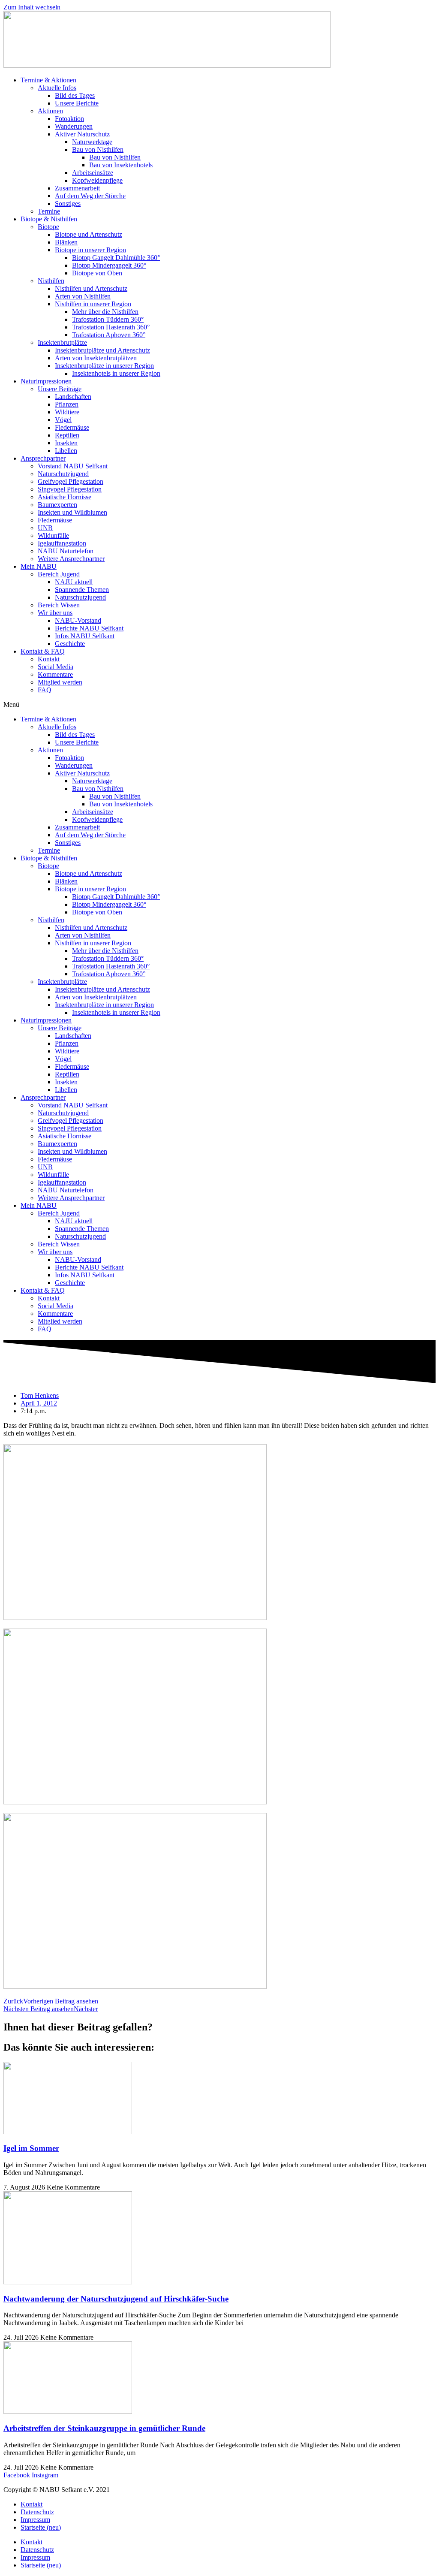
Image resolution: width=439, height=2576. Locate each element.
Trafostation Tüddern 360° (108, 319)
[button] (219, 705)
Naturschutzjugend (63, 474)
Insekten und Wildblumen (72, 512)
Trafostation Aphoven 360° (109, 335)
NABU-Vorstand (78, 620)
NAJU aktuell (74, 582)
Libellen (66, 451)
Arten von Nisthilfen (83, 296)
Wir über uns (55, 613)
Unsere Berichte (77, 103)
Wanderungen (74, 126)
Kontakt (49, 659)
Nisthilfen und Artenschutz (91, 288)
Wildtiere (67, 412)
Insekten (66, 443)
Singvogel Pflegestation (70, 489)
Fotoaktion (69, 119)
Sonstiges (68, 204)
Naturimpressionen (46, 381)
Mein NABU (39, 566)
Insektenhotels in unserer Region (116, 373)
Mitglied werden (60, 682)
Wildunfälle (53, 535)
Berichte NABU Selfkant (89, 628)
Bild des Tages (75, 95)
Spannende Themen (82, 590)
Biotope (48, 227)
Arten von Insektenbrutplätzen (96, 358)
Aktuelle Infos (57, 88)
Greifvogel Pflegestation (71, 481)
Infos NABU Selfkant (85, 636)
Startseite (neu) (41, 2527)
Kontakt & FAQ (43, 651)
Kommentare (55, 674)
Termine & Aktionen (48, 80)
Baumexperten (57, 505)
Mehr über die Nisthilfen (105, 312)
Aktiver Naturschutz (82, 134)
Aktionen (50, 111)
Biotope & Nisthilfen (49, 219)
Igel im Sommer (31, 2148)
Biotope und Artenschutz (89, 234)
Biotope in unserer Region (90, 250)
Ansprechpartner (43, 458)
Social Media (56, 667)
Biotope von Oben (97, 273)
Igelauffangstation (62, 543)
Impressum (35, 2520)
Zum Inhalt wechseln (32, 7)
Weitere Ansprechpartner (71, 559)
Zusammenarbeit (77, 188)
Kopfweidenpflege (97, 180)
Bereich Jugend (59, 574)
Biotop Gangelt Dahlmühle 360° (116, 258)
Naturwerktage (92, 142)
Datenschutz (37, 2512)
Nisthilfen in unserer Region (93, 304)
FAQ (45, 690)
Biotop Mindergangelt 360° (109, 265)
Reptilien (67, 435)
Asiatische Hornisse (65, 497)
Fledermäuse (72, 427)
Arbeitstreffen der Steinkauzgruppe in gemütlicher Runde (104, 2428)
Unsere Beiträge (60, 389)
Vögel (63, 420)
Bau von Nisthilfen (98, 149)
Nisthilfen (51, 281)
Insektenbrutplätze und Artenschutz (102, 350)
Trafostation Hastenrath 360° (111, 327)
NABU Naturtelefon (66, 551)
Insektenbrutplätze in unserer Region (104, 366)
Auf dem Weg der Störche (90, 196)
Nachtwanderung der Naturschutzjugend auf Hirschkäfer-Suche (116, 2299)
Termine (49, 211)
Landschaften (73, 397)
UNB (45, 528)
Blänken (66, 242)
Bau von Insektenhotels (121, 165)
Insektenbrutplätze (62, 342)
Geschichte (70, 644)
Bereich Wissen (59, 605)
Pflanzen (67, 404)
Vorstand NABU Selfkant (73, 466)
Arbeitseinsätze (93, 173)
